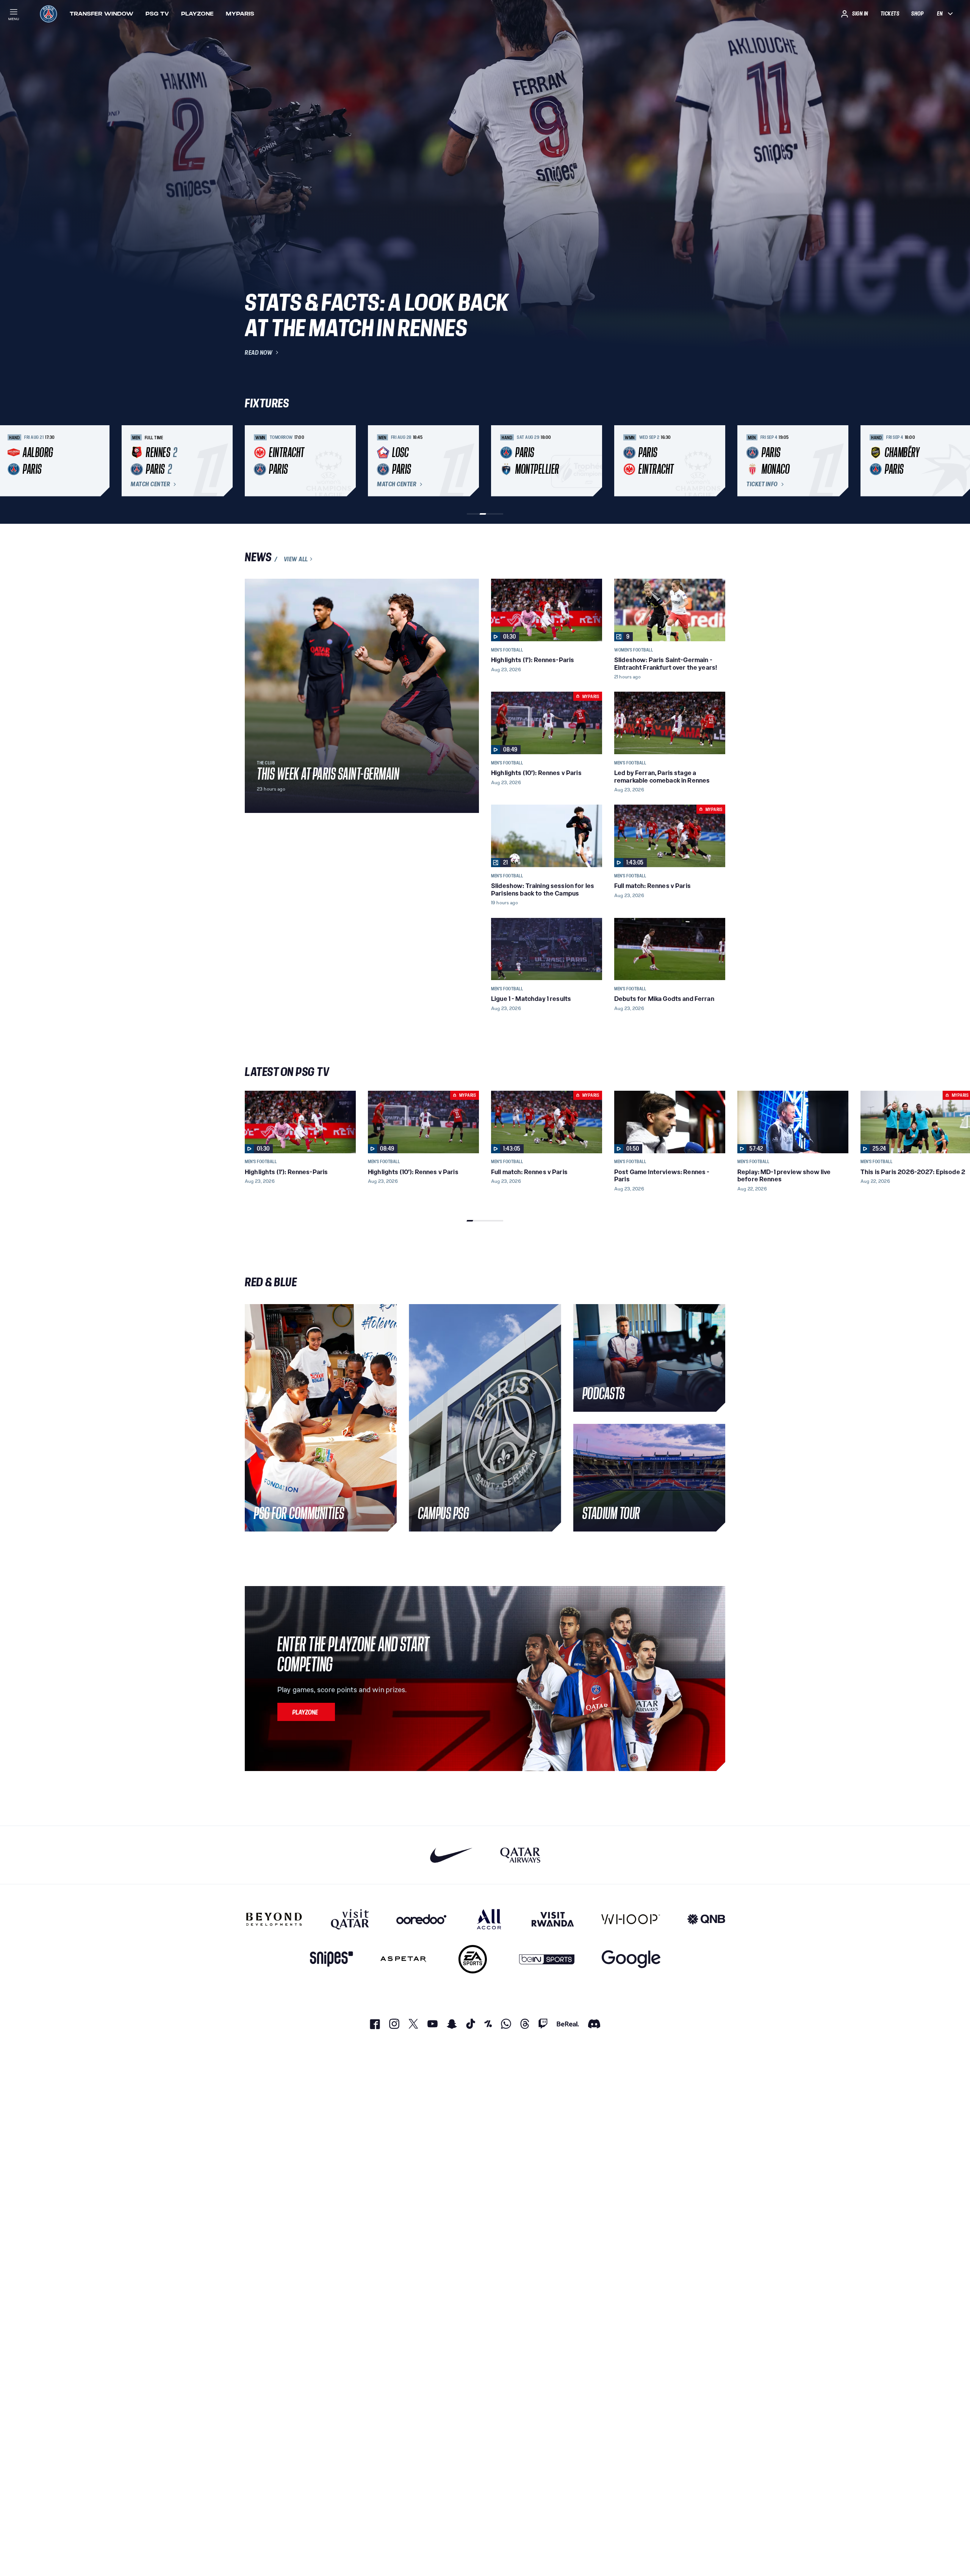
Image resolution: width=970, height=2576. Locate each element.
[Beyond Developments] (274, 1919)
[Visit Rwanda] (553, 1919)
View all (296, 559)
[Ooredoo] (421, 1919)
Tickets (890, 14)
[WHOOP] (631, 1919)
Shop (917, 14)
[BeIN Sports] (547, 1959)
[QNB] (706, 1919)
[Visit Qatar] (350, 1919)
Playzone (197, 14)
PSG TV (157, 14)
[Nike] (451, 1855)
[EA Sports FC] (473, 1959)
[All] (489, 1919)
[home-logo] (48, 14)
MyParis (240, 14)
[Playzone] (306, 1712)
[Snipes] (332, 1959)
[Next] (716, 461)
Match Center (150, 484)
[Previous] (254, 461)
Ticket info (762, 484)
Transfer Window (102, 14)
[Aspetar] (403, 1959)
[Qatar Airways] (520, 1855)
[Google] (631, 1959)
